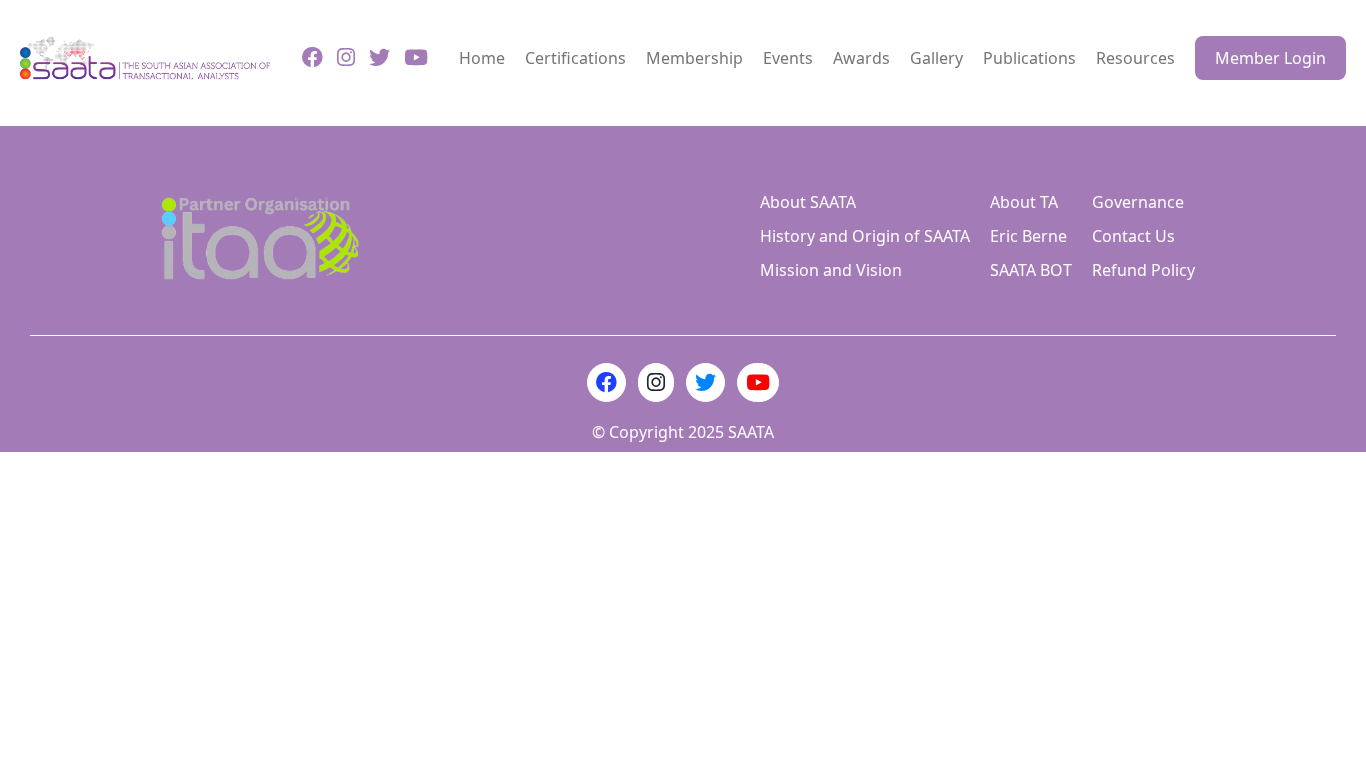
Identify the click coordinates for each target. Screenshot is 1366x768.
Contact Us (1133, 236)
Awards (861, 58)
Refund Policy (1143, 270)
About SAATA (808, 202)
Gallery (936, 58)
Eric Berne (1028, 236)
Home (482, 58)
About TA (1024, 202)
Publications (1029, 58)
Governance (1138, 202)
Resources (1135, 58)
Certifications (575, 58)
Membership (694, 58)
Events (788, 58)
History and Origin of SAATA (865, 236)
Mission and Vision (831, 270)
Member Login (1270, 58)
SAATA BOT (1031, 270)
